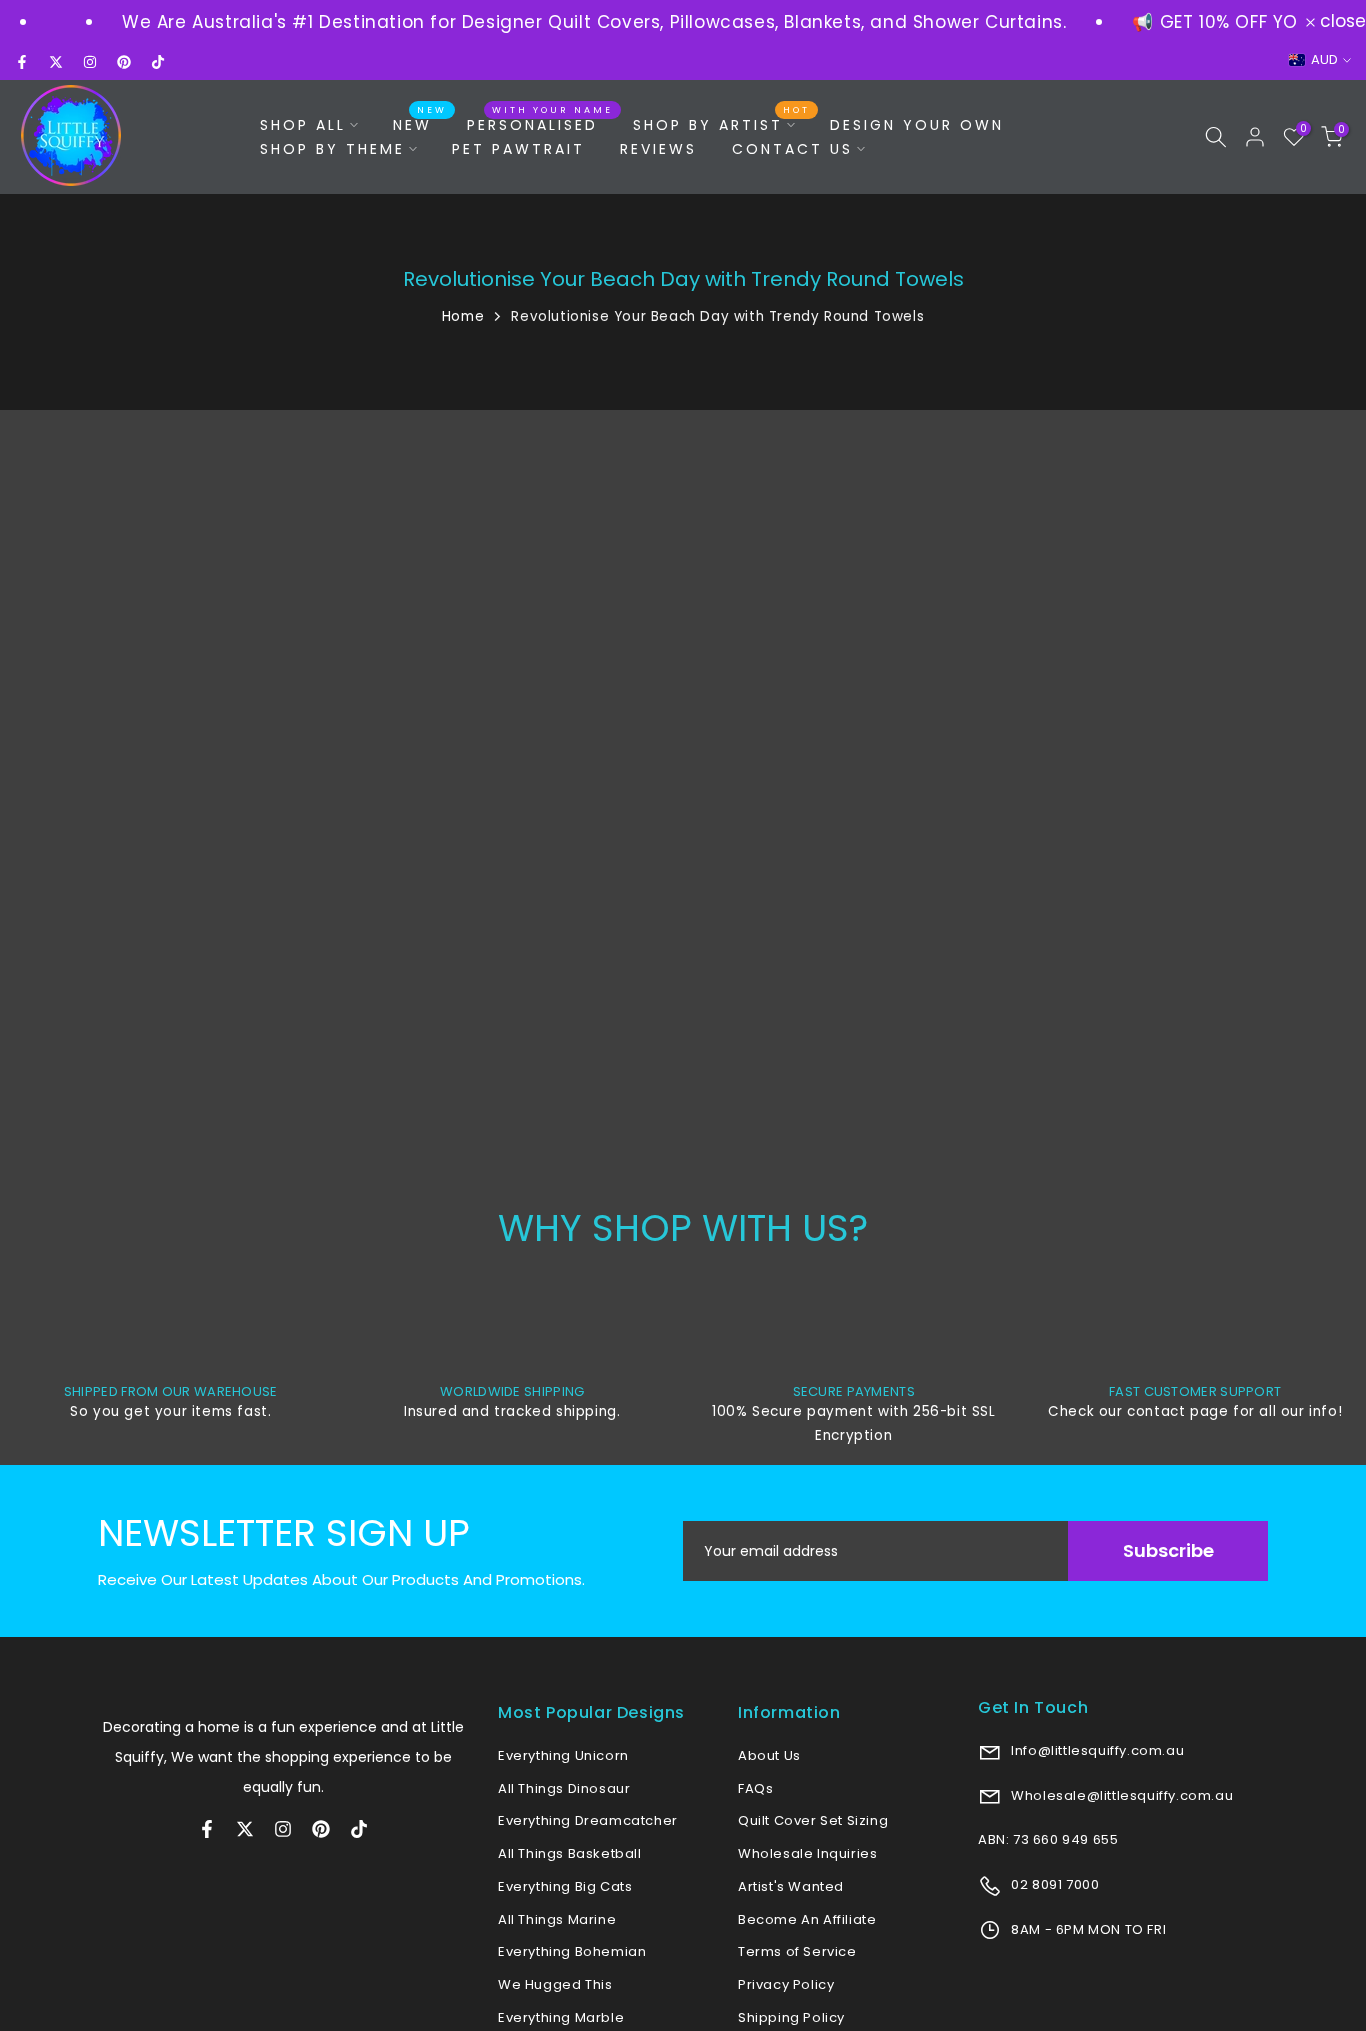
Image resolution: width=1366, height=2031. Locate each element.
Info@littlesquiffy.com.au (1096, 1750)
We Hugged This (555, 1984)
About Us (769, 1755)
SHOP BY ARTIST (721, 124)
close (1340, 21)
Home (463, 316)
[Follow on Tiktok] (158, 62)
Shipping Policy (791, 2017)
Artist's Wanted (791, 1886)
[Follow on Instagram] (90, 62)
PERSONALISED (540, 124)
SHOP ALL (303, 125)
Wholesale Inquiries (807, 1853)
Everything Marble (561, 2017)
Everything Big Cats (565, 1886)
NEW (420, 124)
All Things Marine (557, 1919)
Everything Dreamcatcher (588, 1820)
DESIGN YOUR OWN (917, 125)
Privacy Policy (786, 1984)
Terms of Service (797, 1951)
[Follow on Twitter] (56, 62)
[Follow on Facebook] (22, 62)
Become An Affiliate (807, 1919)
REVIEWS (658, 149)
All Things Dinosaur (564, 1788)
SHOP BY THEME (332, 149)
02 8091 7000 (1054, 1884)
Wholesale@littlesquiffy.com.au (1121, 1795)
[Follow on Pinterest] (124, 62)
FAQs (755, 1788)
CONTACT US (792, 149)
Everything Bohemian (572, 1951)
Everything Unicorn (563, 1755)
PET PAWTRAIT (518, 149)
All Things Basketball (570, 1853)
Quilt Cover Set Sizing (813, 1820)
